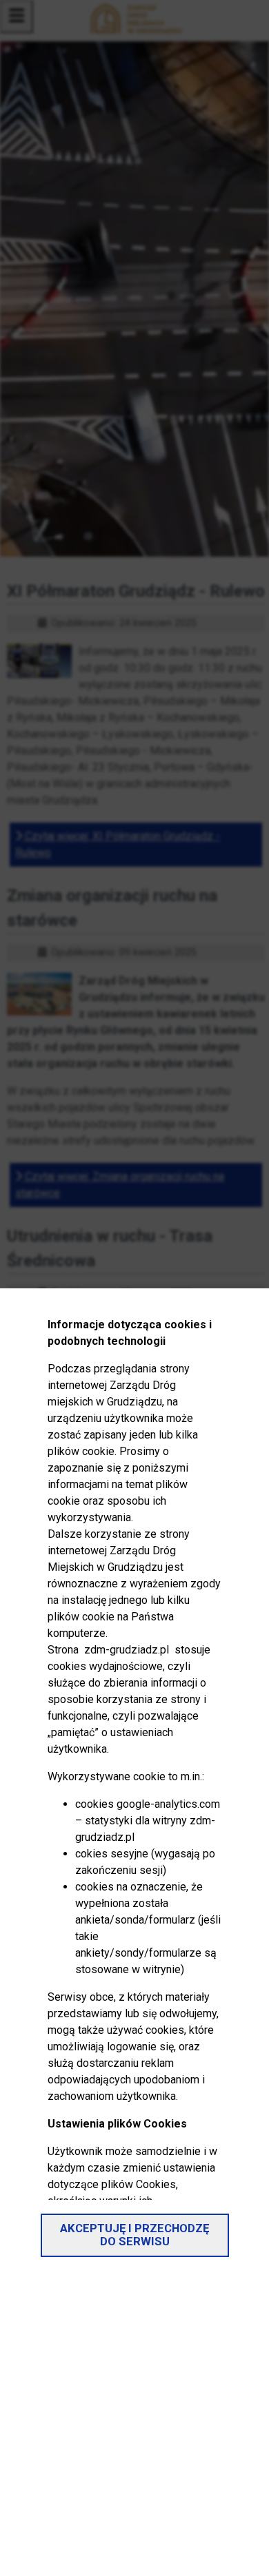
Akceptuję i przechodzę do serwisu (134, 2235)
